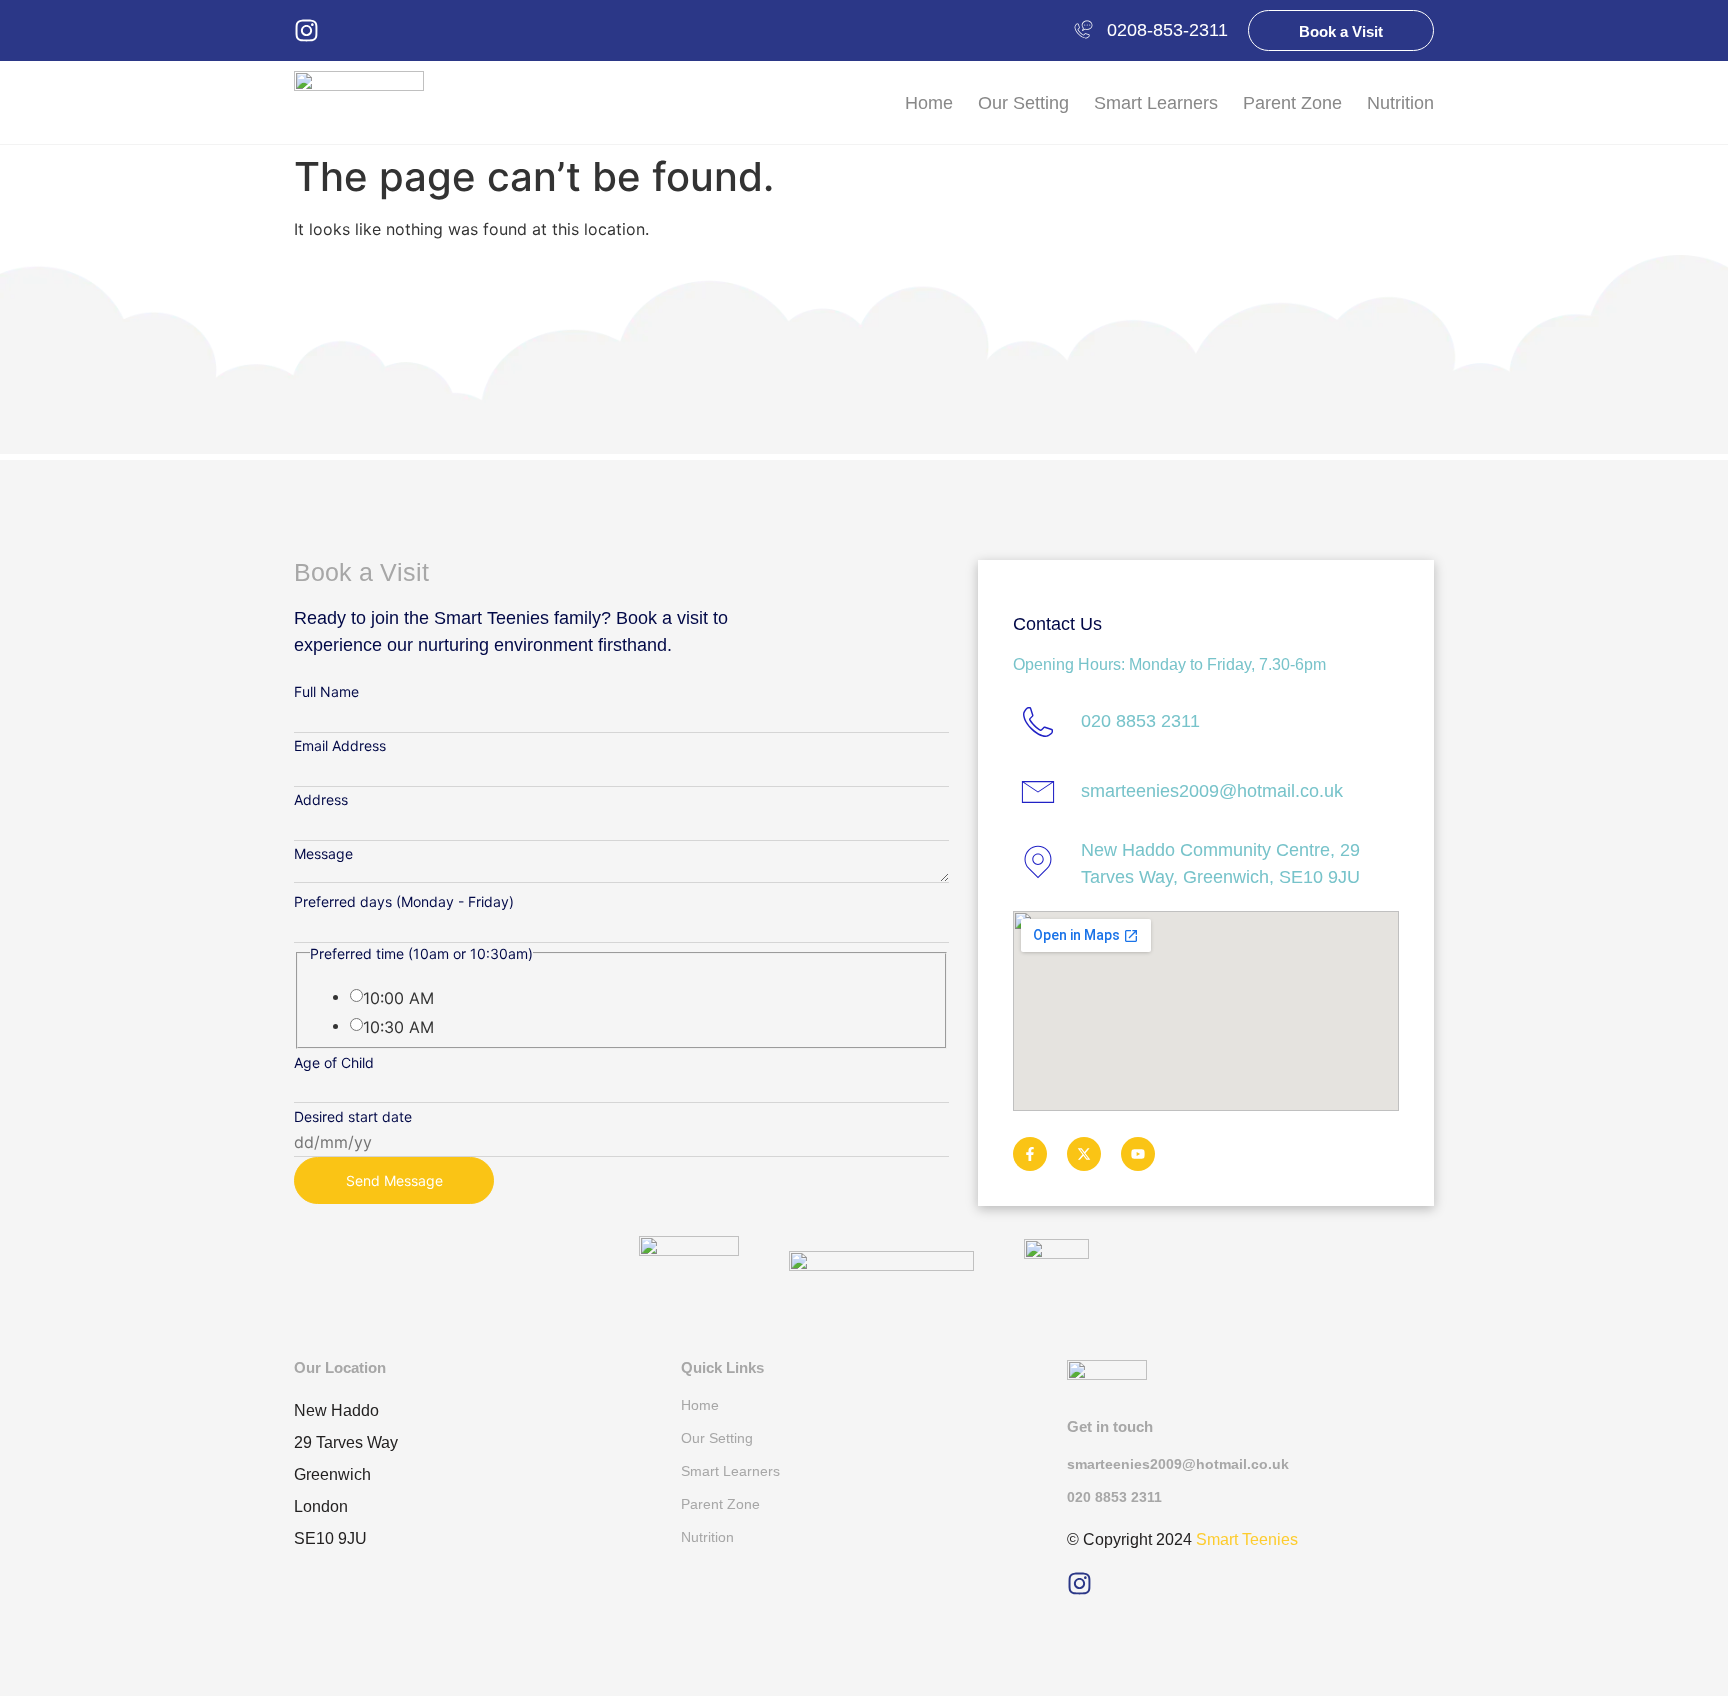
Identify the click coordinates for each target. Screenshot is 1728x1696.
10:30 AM (398, 1027)
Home (929, 103)
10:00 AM (398, 998)
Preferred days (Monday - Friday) (404, 902)
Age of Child (334, 1063)
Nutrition (1400, 103)
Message (323, 854)
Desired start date (353, 1117)
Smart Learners (1156, 103)
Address (321, 800)
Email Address (340, 746)
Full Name (326, 692)
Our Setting (1023, 103)
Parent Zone (1292, 103)
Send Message (394, 1180)
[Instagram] (306, 30)
